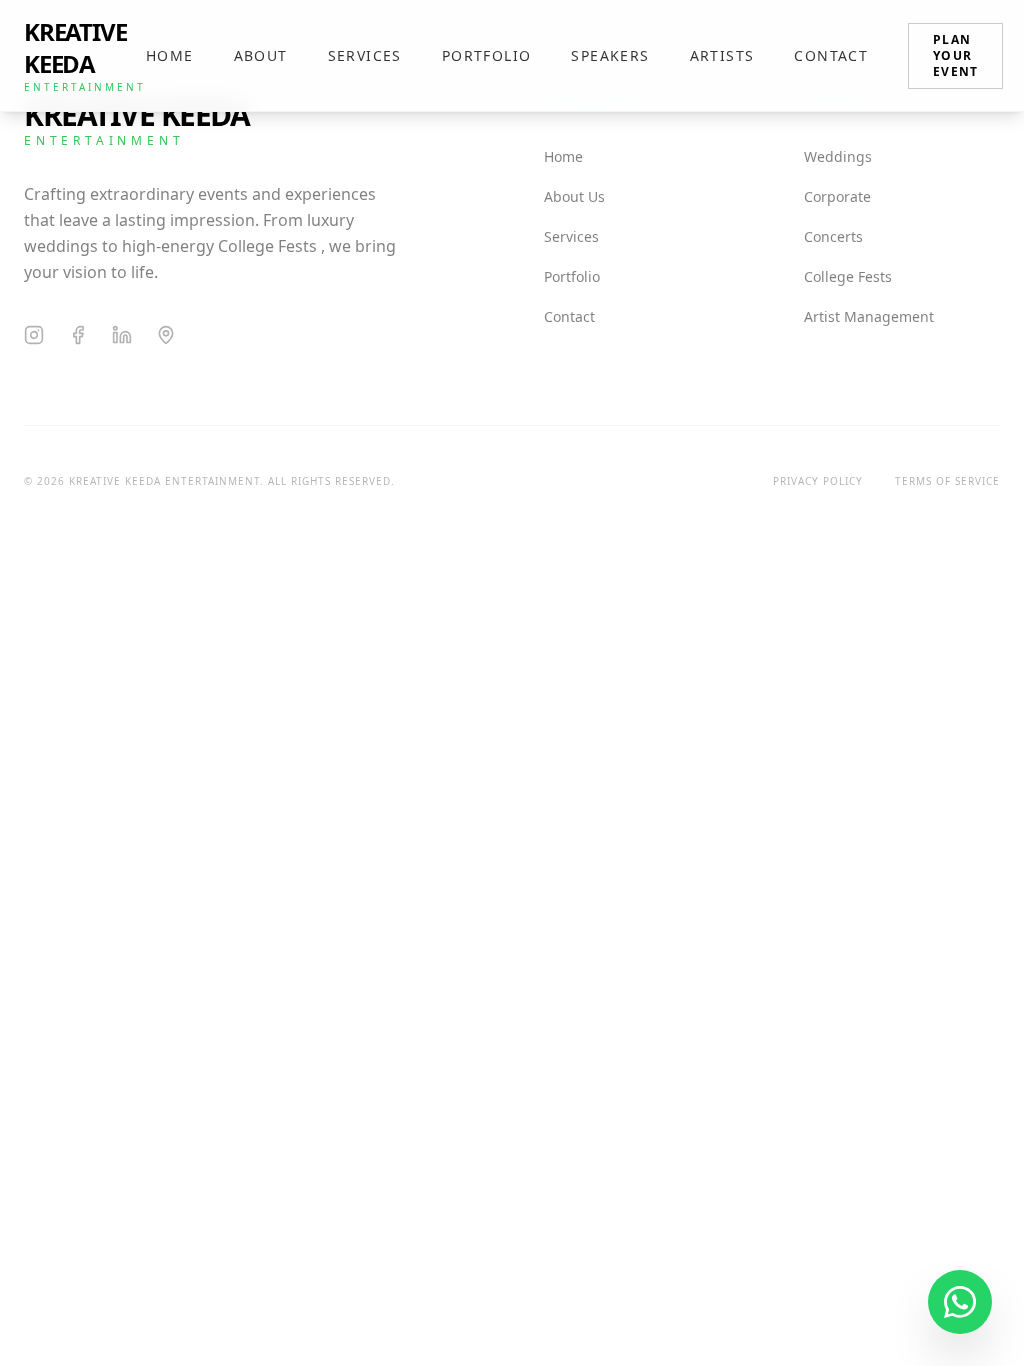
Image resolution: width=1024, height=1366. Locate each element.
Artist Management (869, 316)
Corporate (837, 196)
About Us (574, 196)
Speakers (610, 55)
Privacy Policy (818, 481)
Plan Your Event (955, 55)
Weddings (838, 156)
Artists (722, 55)
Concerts (833, 236)
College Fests (848, 276)
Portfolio (487, 55)
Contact (831, 55)
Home (170, 55)
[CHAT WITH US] (960, 1302)
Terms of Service (947, 481)
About (261, 55)
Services (365, 55)
